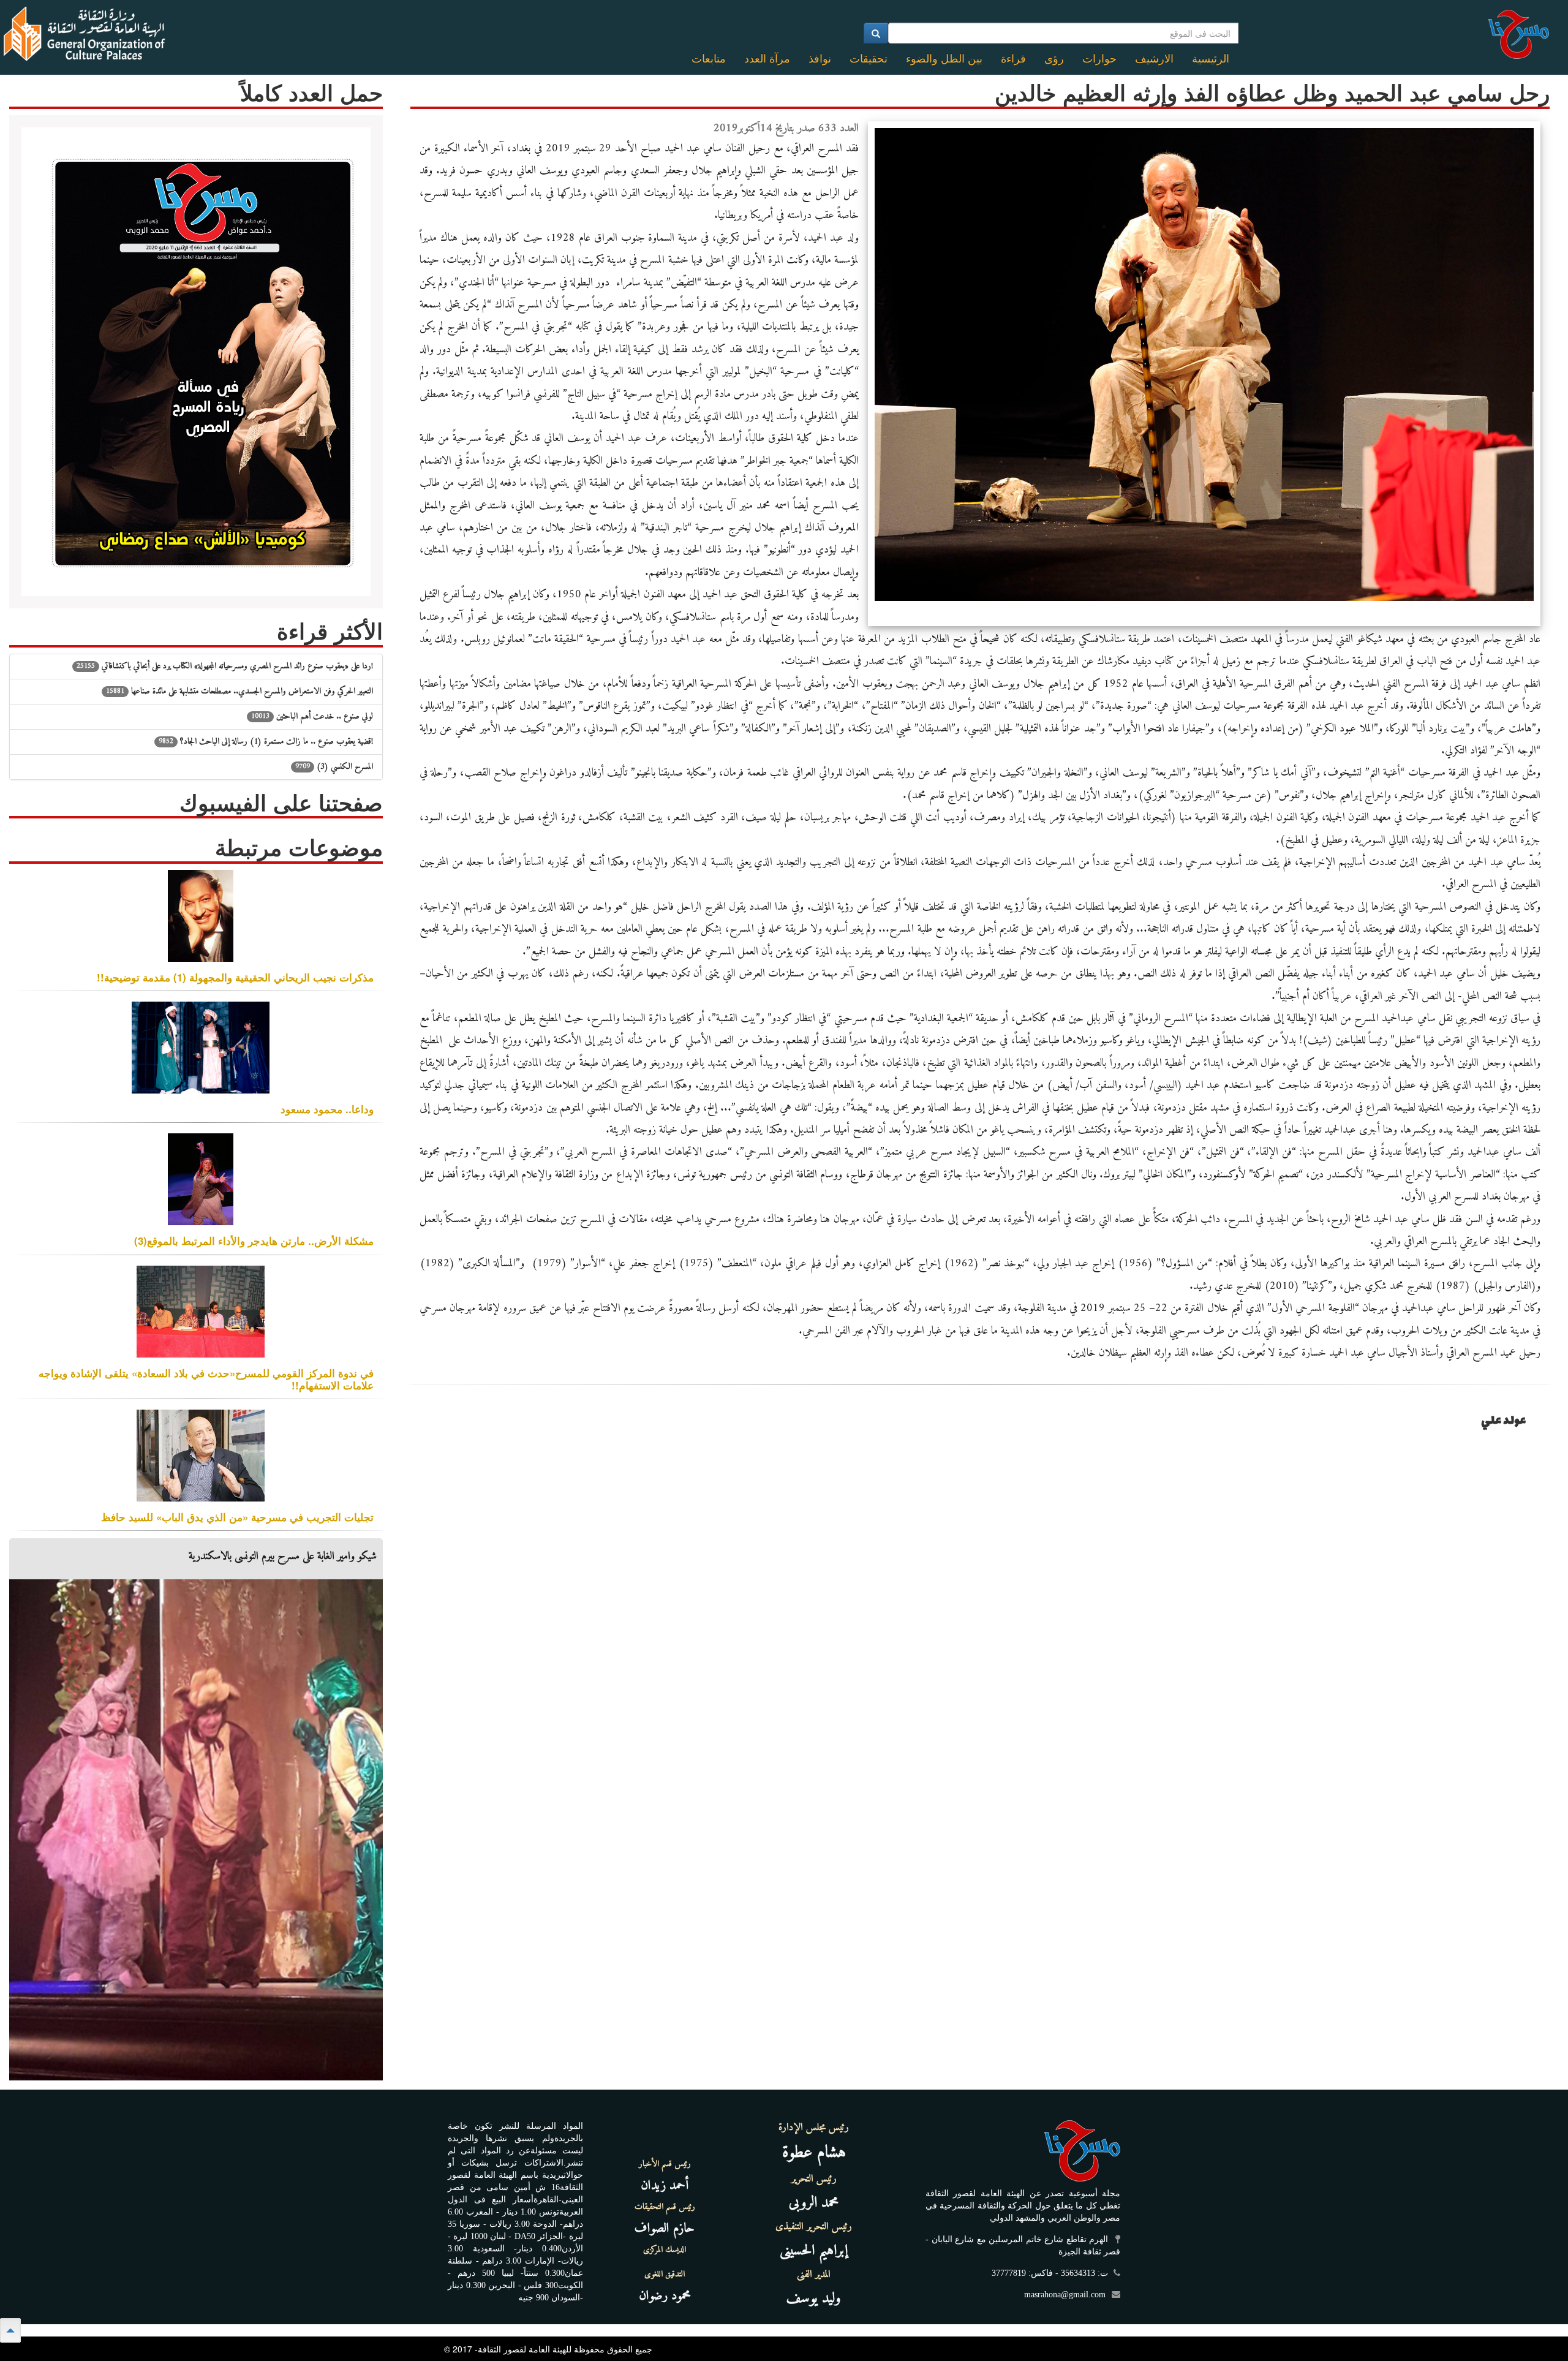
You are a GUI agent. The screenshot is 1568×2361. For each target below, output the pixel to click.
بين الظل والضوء (944, 59)
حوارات (1099, 59)
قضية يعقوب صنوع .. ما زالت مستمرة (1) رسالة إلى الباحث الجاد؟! (266, 742)
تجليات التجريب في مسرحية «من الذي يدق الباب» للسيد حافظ (237, 1517)
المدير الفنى (814, 2275)
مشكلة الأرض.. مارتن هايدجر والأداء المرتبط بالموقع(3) (254, 1241)
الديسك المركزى (665, 2250)
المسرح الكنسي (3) (334, 767)
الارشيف (1154, 59)
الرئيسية (1211, 59)
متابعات (709, 59)
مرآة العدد (767, 59)
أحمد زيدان (665, 2185)
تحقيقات (869, 59)
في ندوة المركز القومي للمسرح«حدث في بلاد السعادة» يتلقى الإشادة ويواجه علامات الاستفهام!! (206, 1379)
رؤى (1054, 59)
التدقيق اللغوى (665, 2275)
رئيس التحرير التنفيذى (814, 2227)
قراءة (1013, 59)
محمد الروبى (814, 2203)
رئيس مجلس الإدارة (814, 2128)
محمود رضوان (665, 2296)
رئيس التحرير (814, 2179)
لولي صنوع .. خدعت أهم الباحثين (312, 716)
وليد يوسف (814, 2299)
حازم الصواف (665, 2228)
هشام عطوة (814, 2153)
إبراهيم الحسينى (814, 2251)
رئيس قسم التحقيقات (665, 2207)
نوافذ (820, 59)
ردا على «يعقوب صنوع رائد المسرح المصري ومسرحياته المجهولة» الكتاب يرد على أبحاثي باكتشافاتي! (225, 666)
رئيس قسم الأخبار (665, 2164)
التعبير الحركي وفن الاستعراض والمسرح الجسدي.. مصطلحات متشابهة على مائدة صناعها (239, 691)
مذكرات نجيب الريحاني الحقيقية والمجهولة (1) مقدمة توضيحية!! (235, 977)
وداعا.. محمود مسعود (327, 1109)
